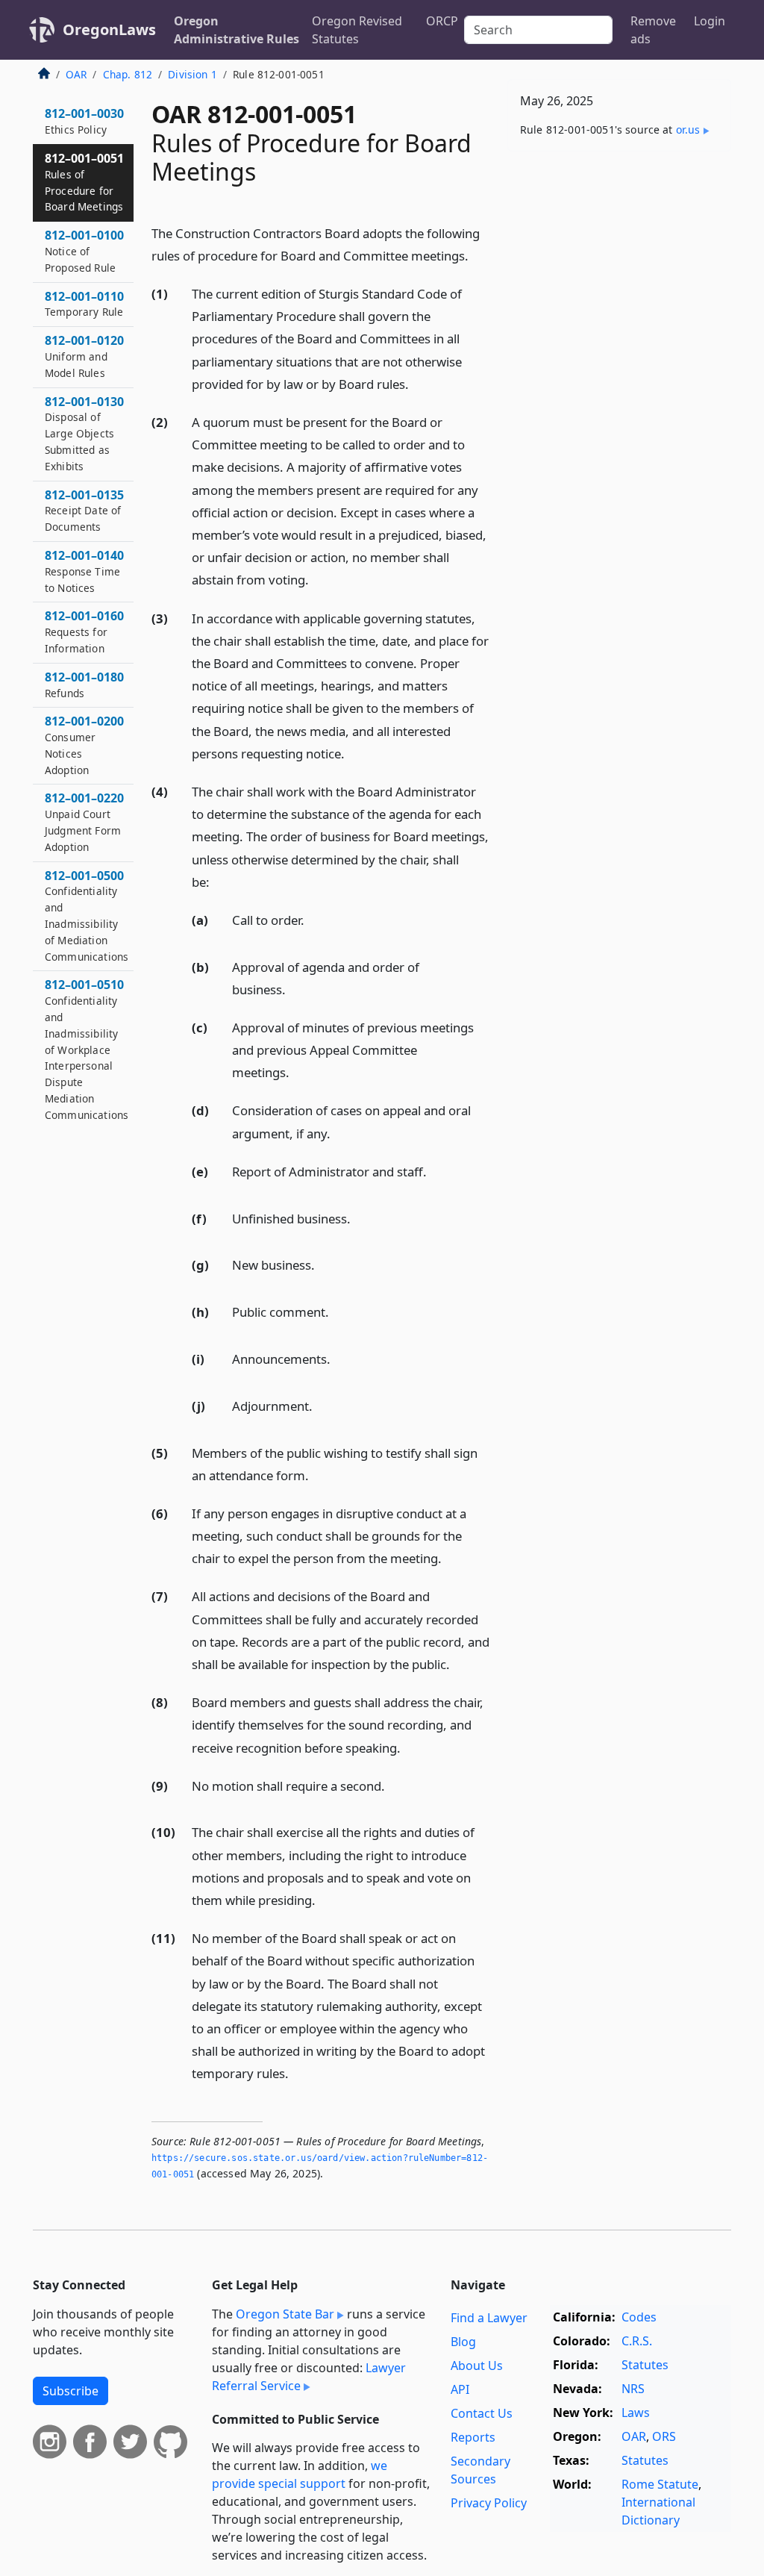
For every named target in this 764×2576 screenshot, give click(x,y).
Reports (473, 2437)
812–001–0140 (84, 571)
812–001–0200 (84, 745)
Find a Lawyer (489, 2318)
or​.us (688, 130)
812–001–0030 (84, 121)
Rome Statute (660, 2484)
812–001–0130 (84, 433)
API (460, 2389)
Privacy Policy (489, 2503)
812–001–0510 (87, 1049)
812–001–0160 (84, 631)
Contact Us (482, 2413)
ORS (664, 2436)
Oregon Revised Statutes (357, 30)
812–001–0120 (84, 356)
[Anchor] (477, 255)
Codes (639, 2317)
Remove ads (653, 30)
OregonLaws (109, 29)
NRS (633, 2389)
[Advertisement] (619, 266)
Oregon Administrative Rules (237, 30)
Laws (636, 2413)
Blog (463, 2342)
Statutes (645, 2365)
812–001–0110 (84, 304)
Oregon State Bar (285, 2314)
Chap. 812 (128, 74)
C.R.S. (637, 2341)
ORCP (442, 21)
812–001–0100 (84, 251)
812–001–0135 (84, 511)
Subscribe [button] (71, 2391)
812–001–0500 (87, 916)
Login (710, 21)
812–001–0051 (84, 182)
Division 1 (192, 74)
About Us (477, 2366)
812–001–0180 (84, 684)
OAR (76, 74)
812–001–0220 (84, 821)
